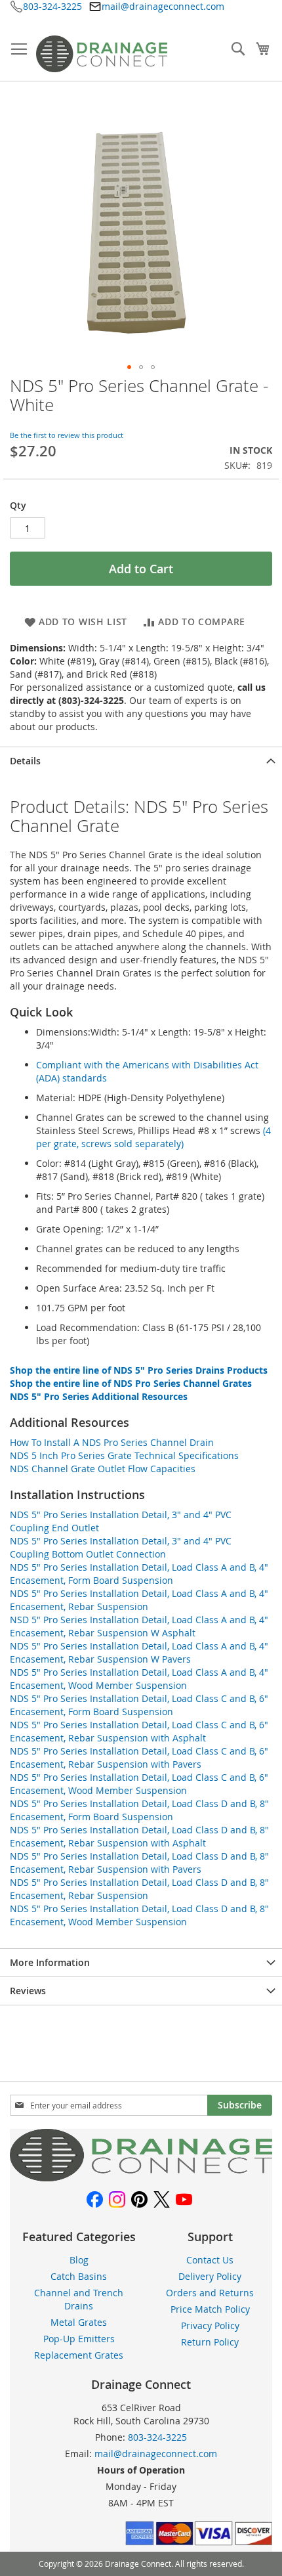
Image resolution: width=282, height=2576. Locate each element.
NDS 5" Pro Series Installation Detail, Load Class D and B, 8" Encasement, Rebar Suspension (139, 1889)
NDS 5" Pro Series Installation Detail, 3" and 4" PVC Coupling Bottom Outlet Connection (121, 1547)
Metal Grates (79, 2322)
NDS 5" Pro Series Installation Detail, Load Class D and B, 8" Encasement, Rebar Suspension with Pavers (139, 1863)
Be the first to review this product (67, 435)
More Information (50, 1962)
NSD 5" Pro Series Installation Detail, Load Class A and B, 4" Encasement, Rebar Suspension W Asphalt (139, 1626)
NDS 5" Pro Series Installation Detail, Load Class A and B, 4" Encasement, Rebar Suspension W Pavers (139, 1652)
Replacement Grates (79, 2355)
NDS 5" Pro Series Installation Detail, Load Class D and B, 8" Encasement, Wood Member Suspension (139, 1915)
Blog (79, 2260)
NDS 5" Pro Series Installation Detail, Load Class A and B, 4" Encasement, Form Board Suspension (139, 1574)
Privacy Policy (210, 2325)
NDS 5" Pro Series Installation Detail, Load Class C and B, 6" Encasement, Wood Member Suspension (139, 1784)
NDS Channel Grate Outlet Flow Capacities (103, 1469)
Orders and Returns (210, 2293)
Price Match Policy (210, 2309)
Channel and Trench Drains (79, 2299)
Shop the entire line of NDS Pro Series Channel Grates (131, 1383)
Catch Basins (79, 2276)
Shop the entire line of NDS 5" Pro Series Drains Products (139, 1370)
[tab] (141, 761)
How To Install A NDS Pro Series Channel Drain (112, 1442)
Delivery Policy (210, 2276)
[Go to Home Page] (141, 2178)
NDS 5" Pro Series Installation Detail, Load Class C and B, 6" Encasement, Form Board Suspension (139, 1705)
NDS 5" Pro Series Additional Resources (99, 1396)
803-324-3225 (52, 6)
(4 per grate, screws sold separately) (153, 1137)
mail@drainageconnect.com (163, 6)
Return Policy (210, 2342)
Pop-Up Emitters (79, 2339)
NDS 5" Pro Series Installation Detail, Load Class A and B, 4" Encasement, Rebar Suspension (139, 1600)
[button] (129, 367)
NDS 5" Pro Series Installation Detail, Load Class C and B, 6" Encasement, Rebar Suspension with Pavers (139, 1757)
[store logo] (102, 54)
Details (25, 761)
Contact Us (210, 2260)
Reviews (28, 1991)
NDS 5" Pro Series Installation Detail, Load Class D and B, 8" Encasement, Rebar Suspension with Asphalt (139, 1836)
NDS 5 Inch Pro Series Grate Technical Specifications (124, 1455)
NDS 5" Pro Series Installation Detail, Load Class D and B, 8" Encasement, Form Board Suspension (139, 1810)
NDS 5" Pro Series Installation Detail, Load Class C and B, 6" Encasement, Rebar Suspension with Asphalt (139, 1731)
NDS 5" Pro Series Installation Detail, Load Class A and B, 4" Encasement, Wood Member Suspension (139, 1679)
